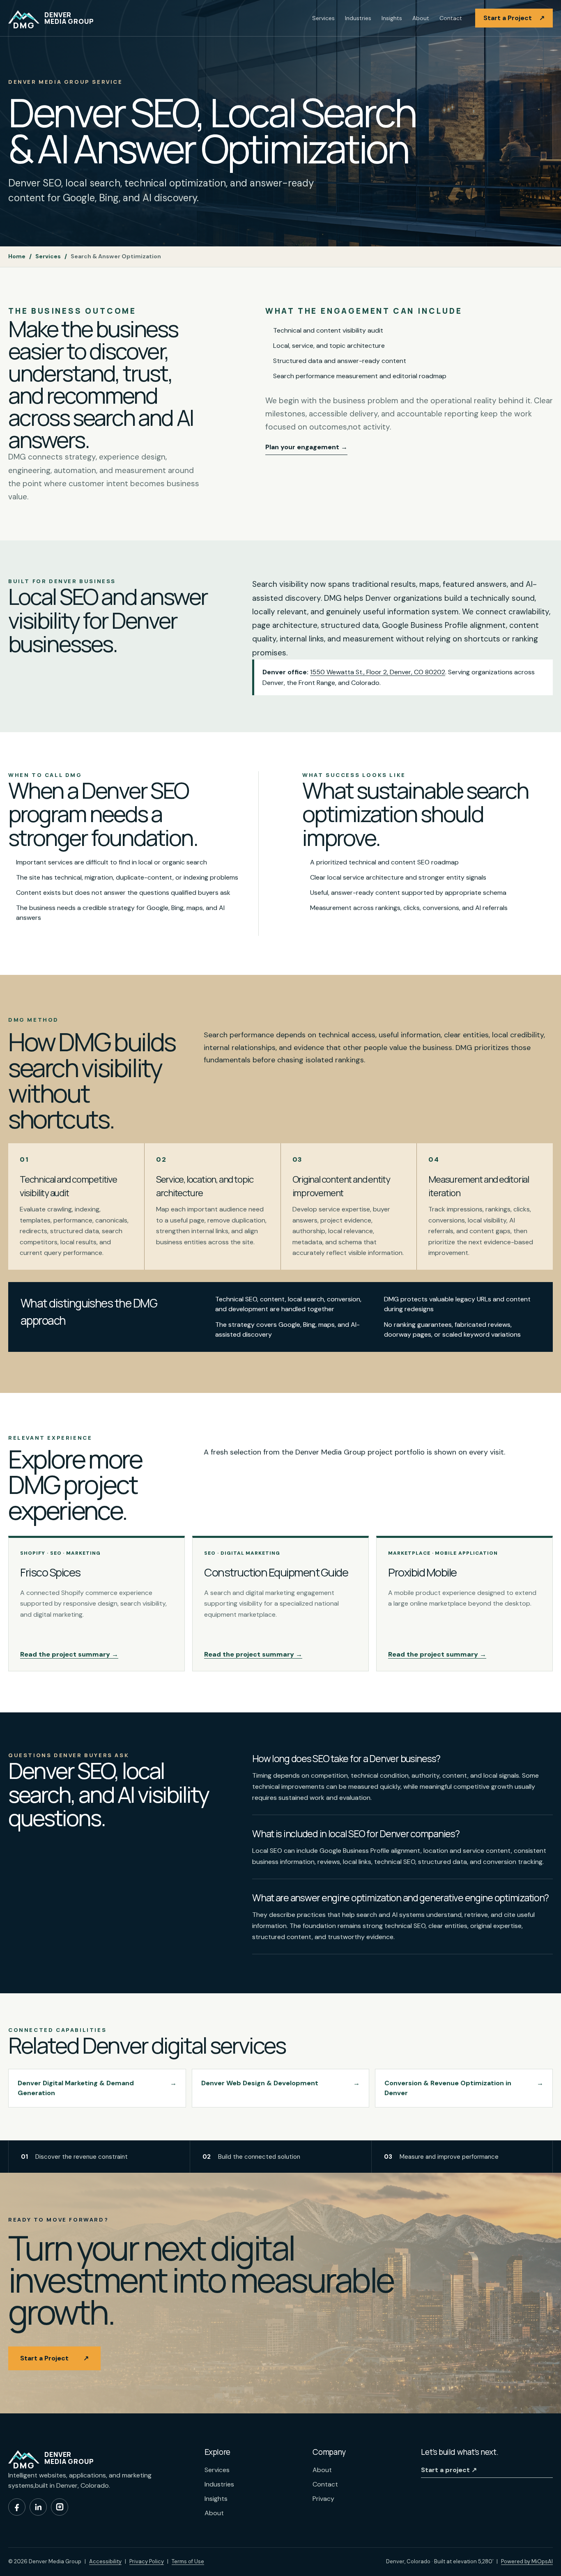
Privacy (323, 2499)
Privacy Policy (147, 2561)
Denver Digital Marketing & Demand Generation (97, 2088)
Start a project (449, 2470)
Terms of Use (188, 2561)
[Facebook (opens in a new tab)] (17, 2507)
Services (323, 18)
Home (17, 256)
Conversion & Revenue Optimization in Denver (464, 2088)
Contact (451, 18)
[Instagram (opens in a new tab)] (60, 2507)
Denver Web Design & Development (281, 2083)
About (421, 18)
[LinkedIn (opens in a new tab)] (38, 2507)
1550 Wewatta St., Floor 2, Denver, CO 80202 (378, 672)
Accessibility (105, 2561)
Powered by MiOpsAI (527, 2561)
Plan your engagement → (306, 447)
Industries (358, 18)
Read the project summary (69, 1654)
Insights (392, 18)
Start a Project (514, 18)
